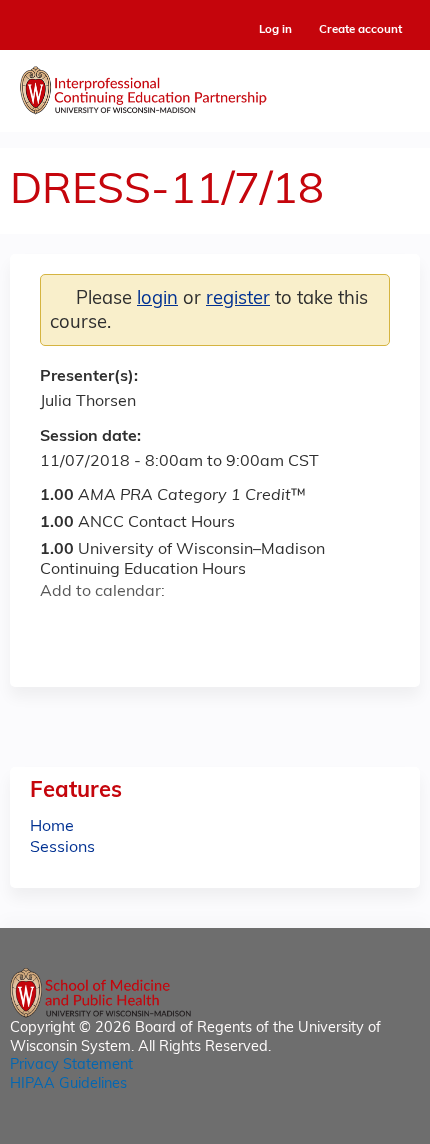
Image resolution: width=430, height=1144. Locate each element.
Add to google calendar (60, 628)
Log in (275, 30)
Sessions (62, 848)
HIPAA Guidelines (68, 1084)
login (157, 299)
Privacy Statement (71, 1065)
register (238, 299)
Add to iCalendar (150, 627)
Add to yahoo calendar (105, 628)
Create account (360, 30)
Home (52, 827)
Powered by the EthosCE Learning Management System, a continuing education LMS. (349, 1129)
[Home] (215, 86)
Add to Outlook (198, 628)
